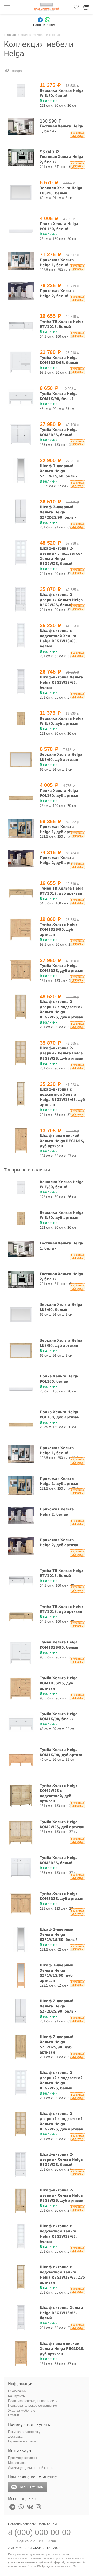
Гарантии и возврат (23, 2441)
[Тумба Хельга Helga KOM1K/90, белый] (21, 398)
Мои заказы (17, 2463)
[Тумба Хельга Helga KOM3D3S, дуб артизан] (21, 970)
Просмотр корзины (22, 2458)
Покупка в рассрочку (24, 2432)
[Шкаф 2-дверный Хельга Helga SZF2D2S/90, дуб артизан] (21, 2047)
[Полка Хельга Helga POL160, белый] (21, 228)
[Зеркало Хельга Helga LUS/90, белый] (21, 192)
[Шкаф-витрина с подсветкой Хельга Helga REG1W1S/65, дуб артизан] (21, 1094)
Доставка (15, 2436)
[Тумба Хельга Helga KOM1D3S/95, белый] (21, 362)
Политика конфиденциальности (33, 2401)
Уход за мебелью (22, 2410)
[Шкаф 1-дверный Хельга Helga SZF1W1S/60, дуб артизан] (21, 1975)
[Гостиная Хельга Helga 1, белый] (21, 126)
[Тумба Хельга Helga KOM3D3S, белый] (21, 434)
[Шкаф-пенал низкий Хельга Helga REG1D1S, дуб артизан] (21, 1140)
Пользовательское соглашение (32, 2405)
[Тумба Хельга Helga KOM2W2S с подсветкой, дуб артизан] (21, 1796)
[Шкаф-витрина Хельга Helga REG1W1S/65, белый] (21, 682)
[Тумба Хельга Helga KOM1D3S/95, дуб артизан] (21, 929)
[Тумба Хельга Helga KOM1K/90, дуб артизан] (21, 1760)
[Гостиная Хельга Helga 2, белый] (21, 157)
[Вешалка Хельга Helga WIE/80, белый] (21, 91)
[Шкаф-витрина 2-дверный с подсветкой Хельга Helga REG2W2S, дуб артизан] (21, 1006)
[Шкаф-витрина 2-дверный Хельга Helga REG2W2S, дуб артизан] (21, 1053)
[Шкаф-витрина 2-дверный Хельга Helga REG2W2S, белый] (21, 599)
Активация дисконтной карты (31, 2468)
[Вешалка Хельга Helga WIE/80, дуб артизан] (21, 719)
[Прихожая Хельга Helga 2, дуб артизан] (21, 858)
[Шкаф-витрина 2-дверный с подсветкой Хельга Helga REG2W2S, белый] (21, 553)
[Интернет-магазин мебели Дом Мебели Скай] (47, 7)
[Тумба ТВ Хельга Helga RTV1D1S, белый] (21, 326)
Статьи (13, 2415)
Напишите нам (31, 2487)
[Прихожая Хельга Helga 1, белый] (21, 261)
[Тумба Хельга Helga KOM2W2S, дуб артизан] (21, 1832)
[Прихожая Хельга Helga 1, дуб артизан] (21, 828)
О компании (17, 2391)
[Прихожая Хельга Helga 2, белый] (21, 291)
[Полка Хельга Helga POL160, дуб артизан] (21, 795)
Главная (10, 35)
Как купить (16, 2396)
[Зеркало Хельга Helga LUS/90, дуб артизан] (21, 759)
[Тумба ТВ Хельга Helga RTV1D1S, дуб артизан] (21, 893)
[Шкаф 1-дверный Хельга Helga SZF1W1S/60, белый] (21, 470)
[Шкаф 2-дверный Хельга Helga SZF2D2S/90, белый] (21, 512)
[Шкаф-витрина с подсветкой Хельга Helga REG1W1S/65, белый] (21, 635)
